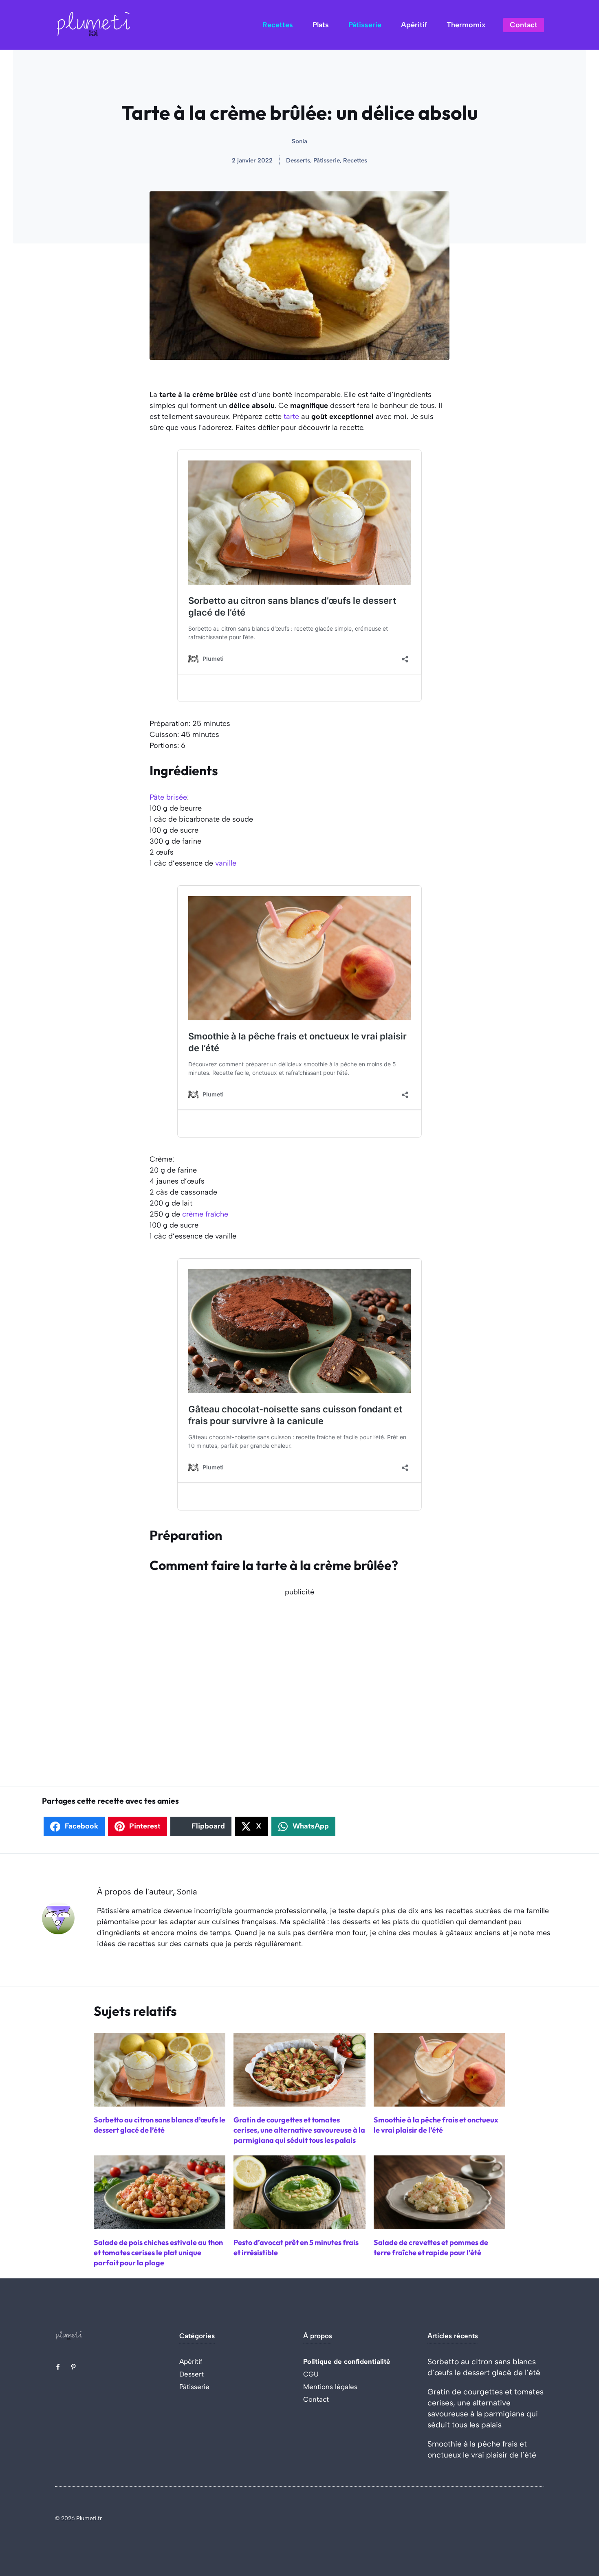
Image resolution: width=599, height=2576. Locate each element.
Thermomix (466, 25)
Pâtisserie (365, 25)
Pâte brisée (168, 797)
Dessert (192, 2374)
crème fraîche (205, 1214)
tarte (291, 417)
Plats (321, 25)
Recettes (278, 25)
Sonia (299, 141)
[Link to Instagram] (73, 2367)
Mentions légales (330, 2387)
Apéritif (414, 25)
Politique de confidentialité (347, 2361)
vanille (226, 863)
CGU (311, 2374)
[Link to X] (58, 2367)
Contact (524, 25)
